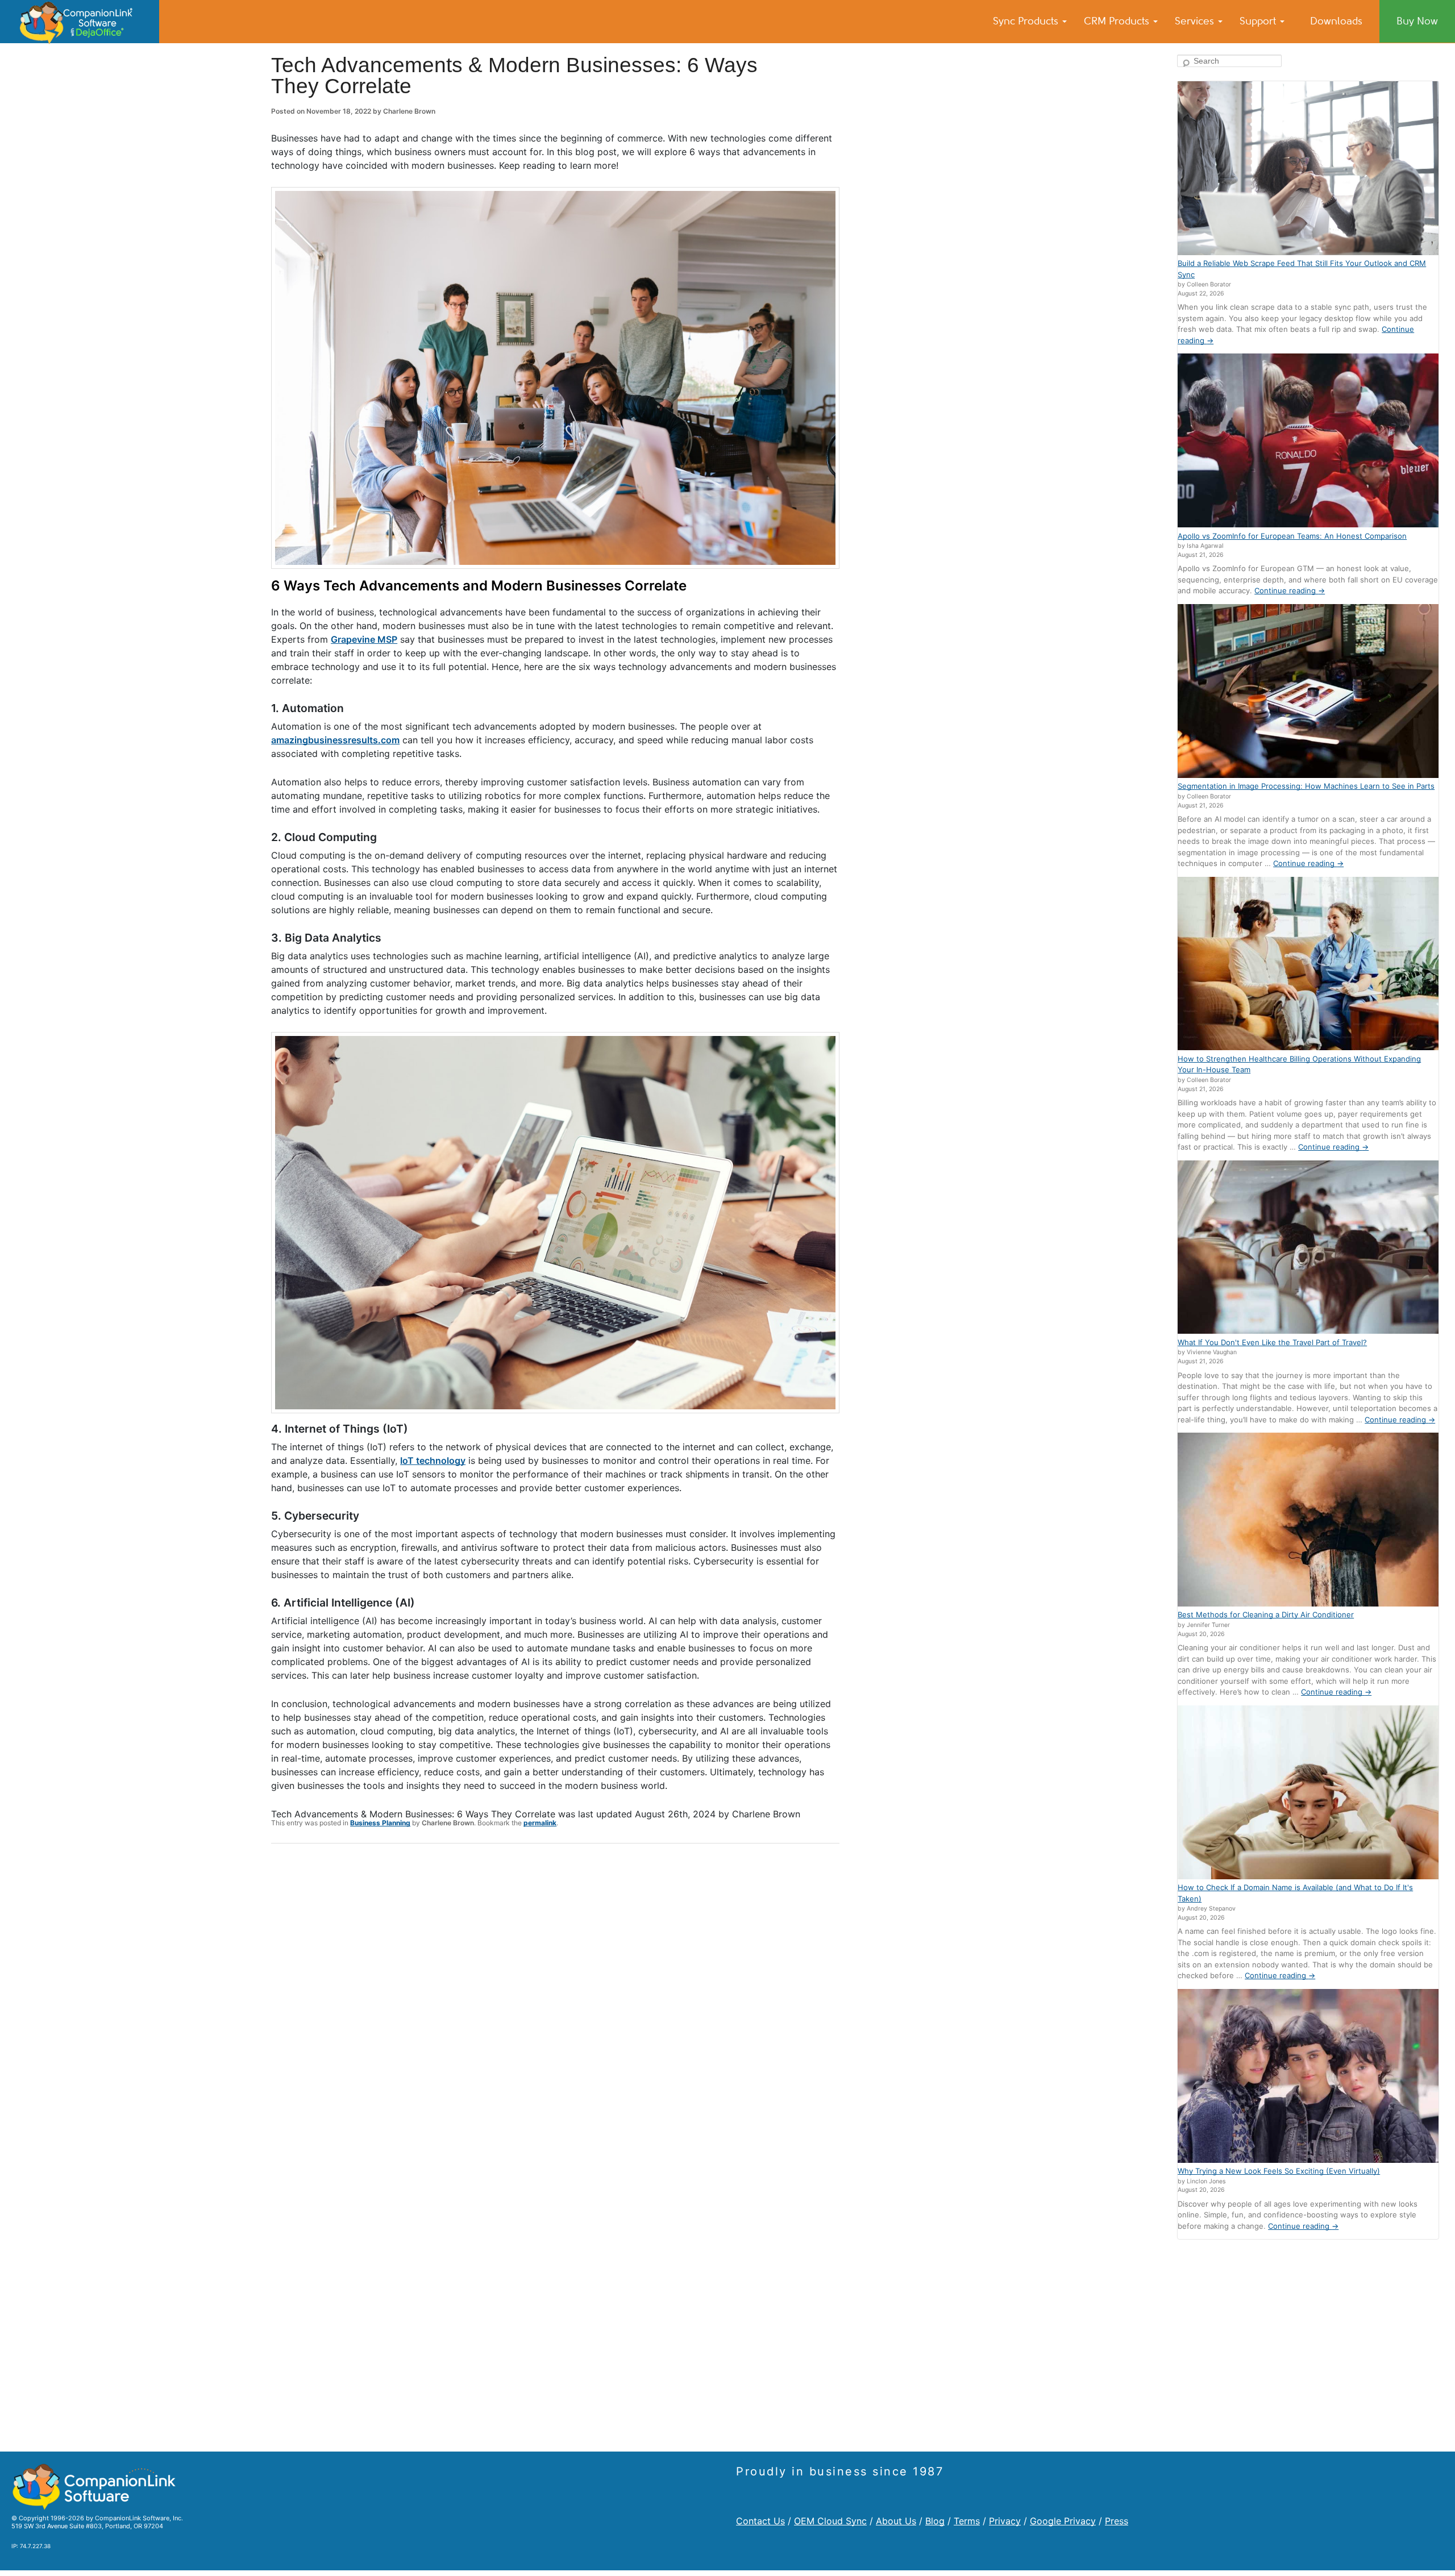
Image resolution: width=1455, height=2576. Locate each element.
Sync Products (1027, 21)
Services (1196, 21)
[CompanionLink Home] (80, 22)
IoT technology (433, 1460)
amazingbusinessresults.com (335, 740)
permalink (540, 1823)
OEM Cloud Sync (830, 2521)
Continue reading (1290, 590)
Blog (935, 2521)
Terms (967, 2521)
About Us (896, 2521)
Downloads (1336, 21)
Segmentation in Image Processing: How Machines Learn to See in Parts (1306, 786)
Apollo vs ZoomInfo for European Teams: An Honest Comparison (1292, 536)
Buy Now (1417, 21)
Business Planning (380, 1823)
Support (1259, 21)
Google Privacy (1063, 2521)
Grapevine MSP (364, 639)
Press (1117, 2521)
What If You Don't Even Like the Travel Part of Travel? (1272, 1342)
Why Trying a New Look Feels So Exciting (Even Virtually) (1279, 2171)
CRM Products (1118, 21)
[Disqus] (555, 2000)
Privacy (1005, 2521)
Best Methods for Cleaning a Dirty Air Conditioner (1266, 1614)
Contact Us (760, 2521)
